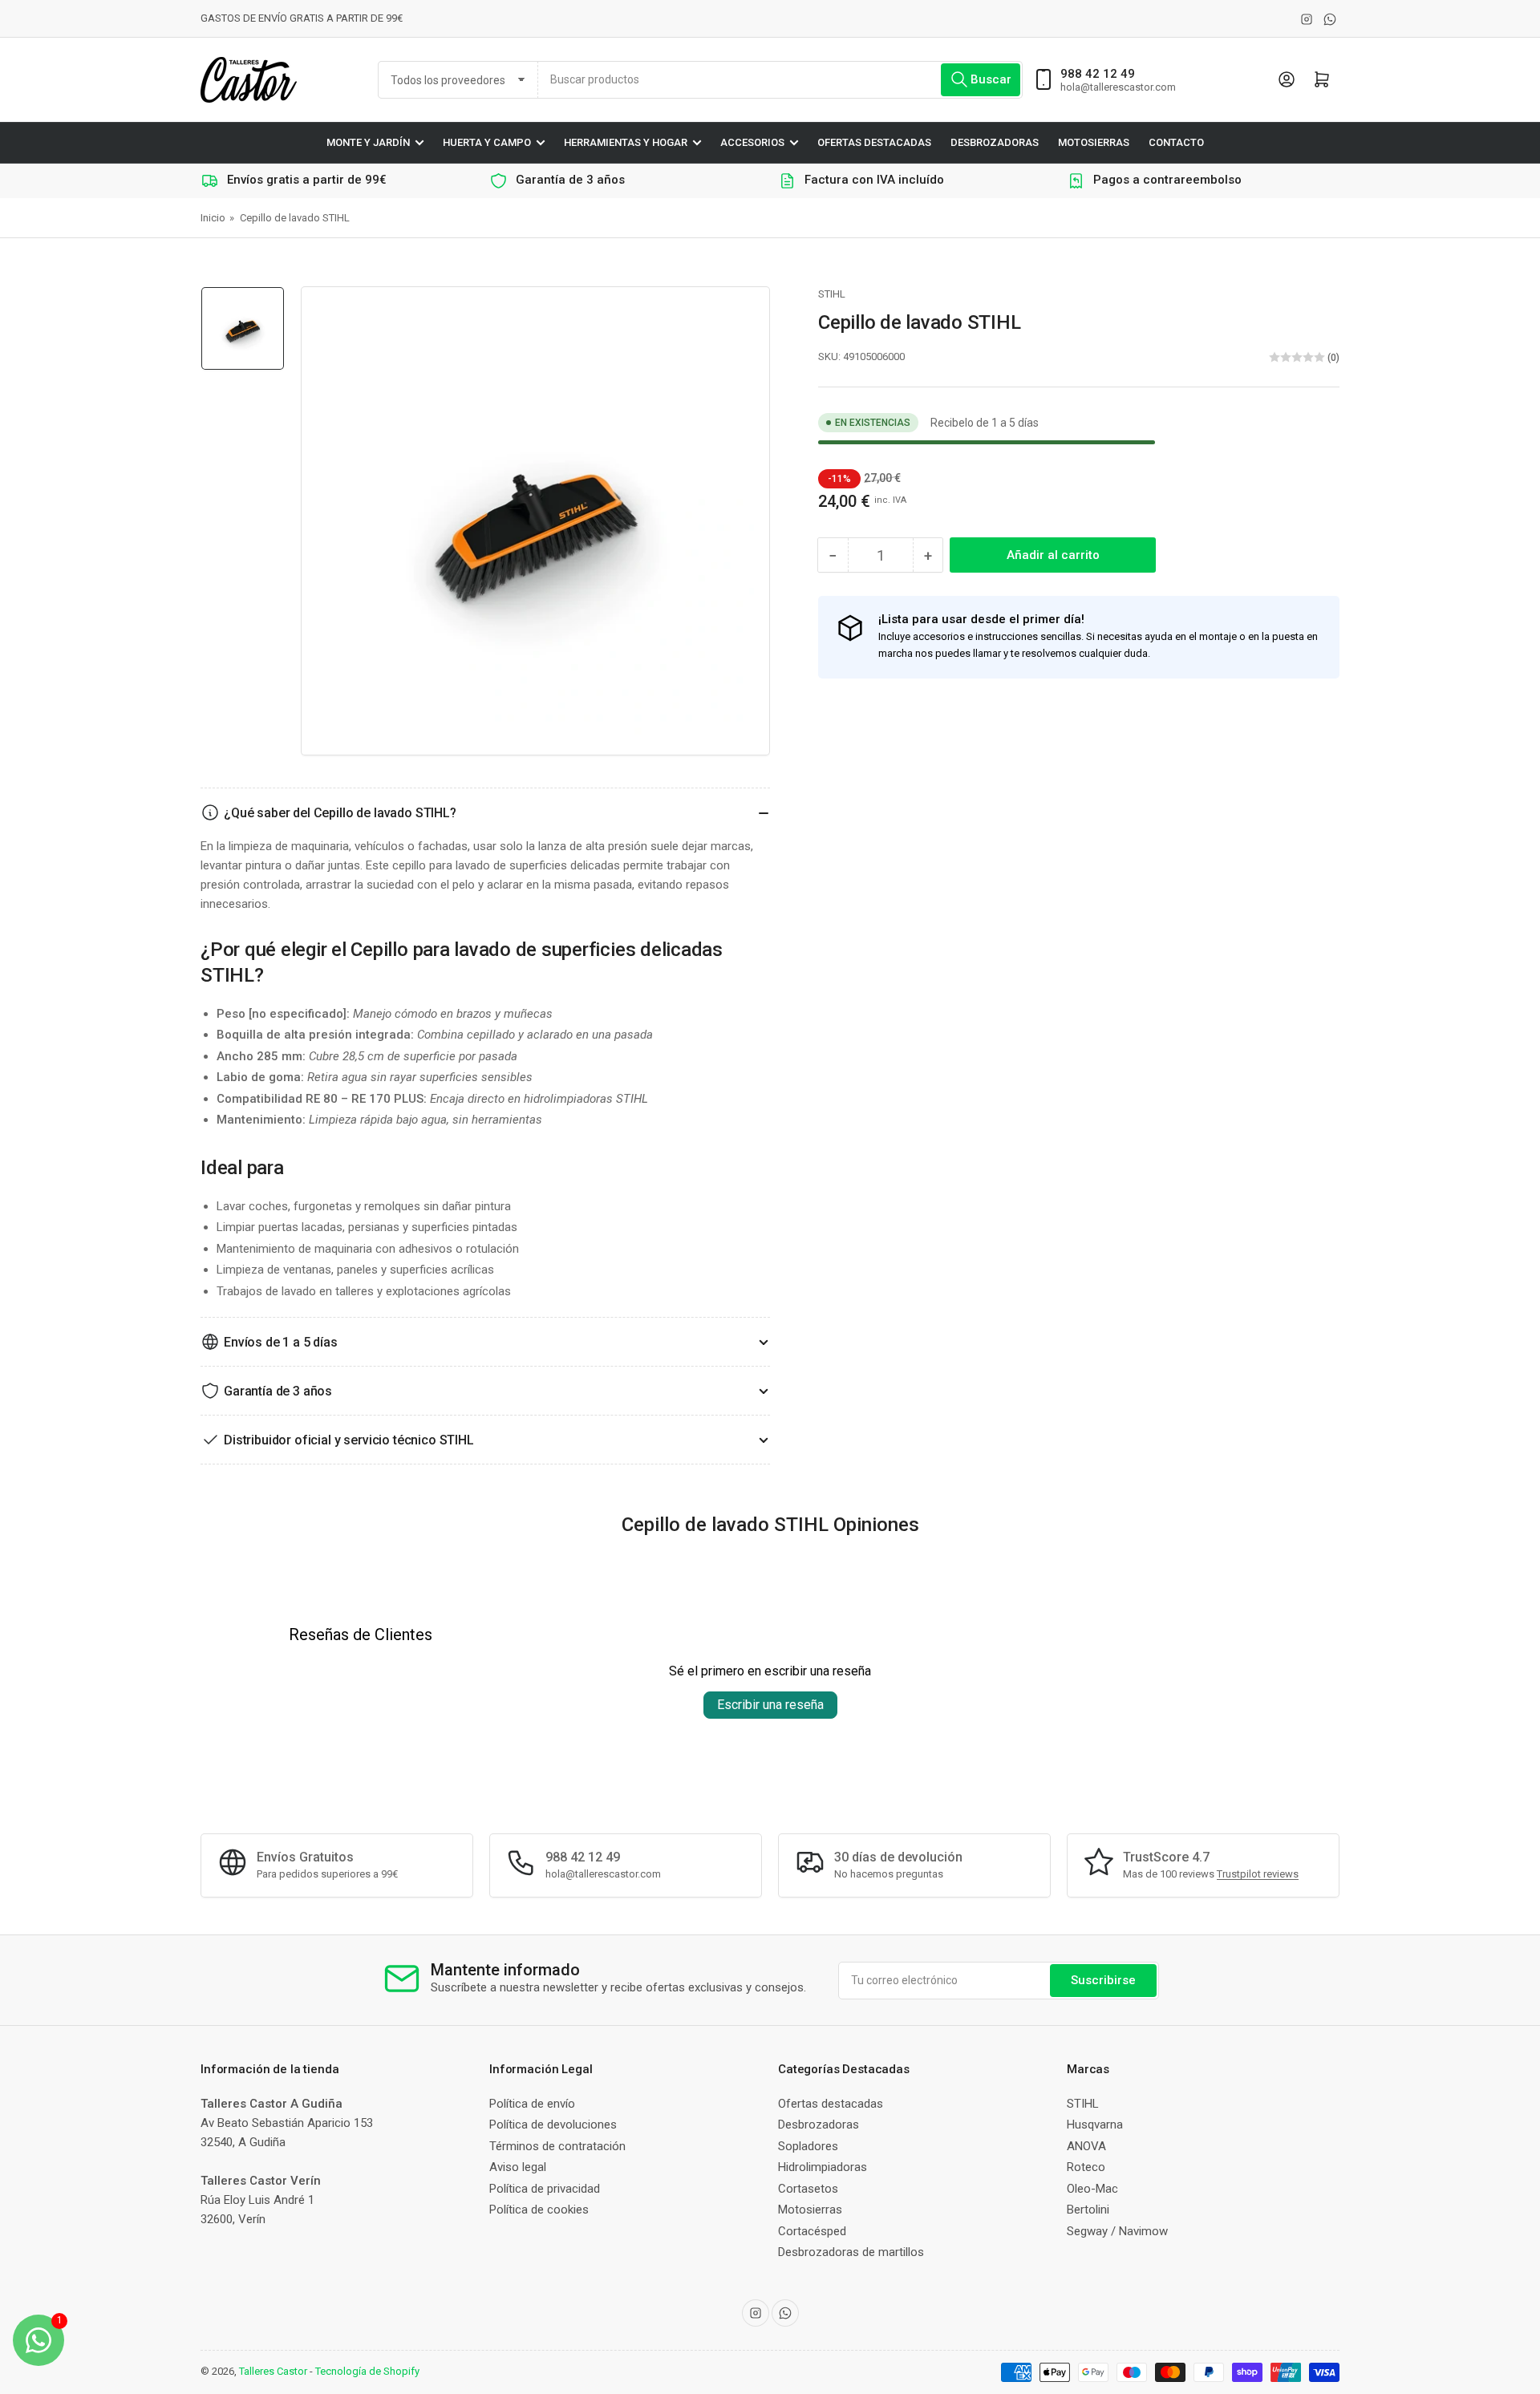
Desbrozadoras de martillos (851, 2252)
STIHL (832, 294)
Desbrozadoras (995, 142)
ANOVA (1086, 2146)
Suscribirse (1103, 1980)
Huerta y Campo (487, 142)
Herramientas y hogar (626, 142)
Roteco (1086, 2167)
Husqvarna (1095, 2125)
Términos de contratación (557, 2146)
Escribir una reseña (770, 1705)
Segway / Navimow (1117, 2231)
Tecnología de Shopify (367, 2371)
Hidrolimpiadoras (823, 2167)
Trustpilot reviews (1258, 1874)
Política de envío (532, 2104)
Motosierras (1094, 142)
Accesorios (752, 142)
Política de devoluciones (553, 2125)
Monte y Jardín (368, 142)
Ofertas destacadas (874, 142)
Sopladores (808, 2146)
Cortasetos (808, 2189)
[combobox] (780, 80)
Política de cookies (539, 2210)
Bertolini (1088, 2210)
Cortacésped (812, 2231)
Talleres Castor (273, 2371)
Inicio (213, 218)
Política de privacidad (545, 2189)
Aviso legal (518, 2167)
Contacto (1176, 142)
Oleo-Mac (1092, 2189)
